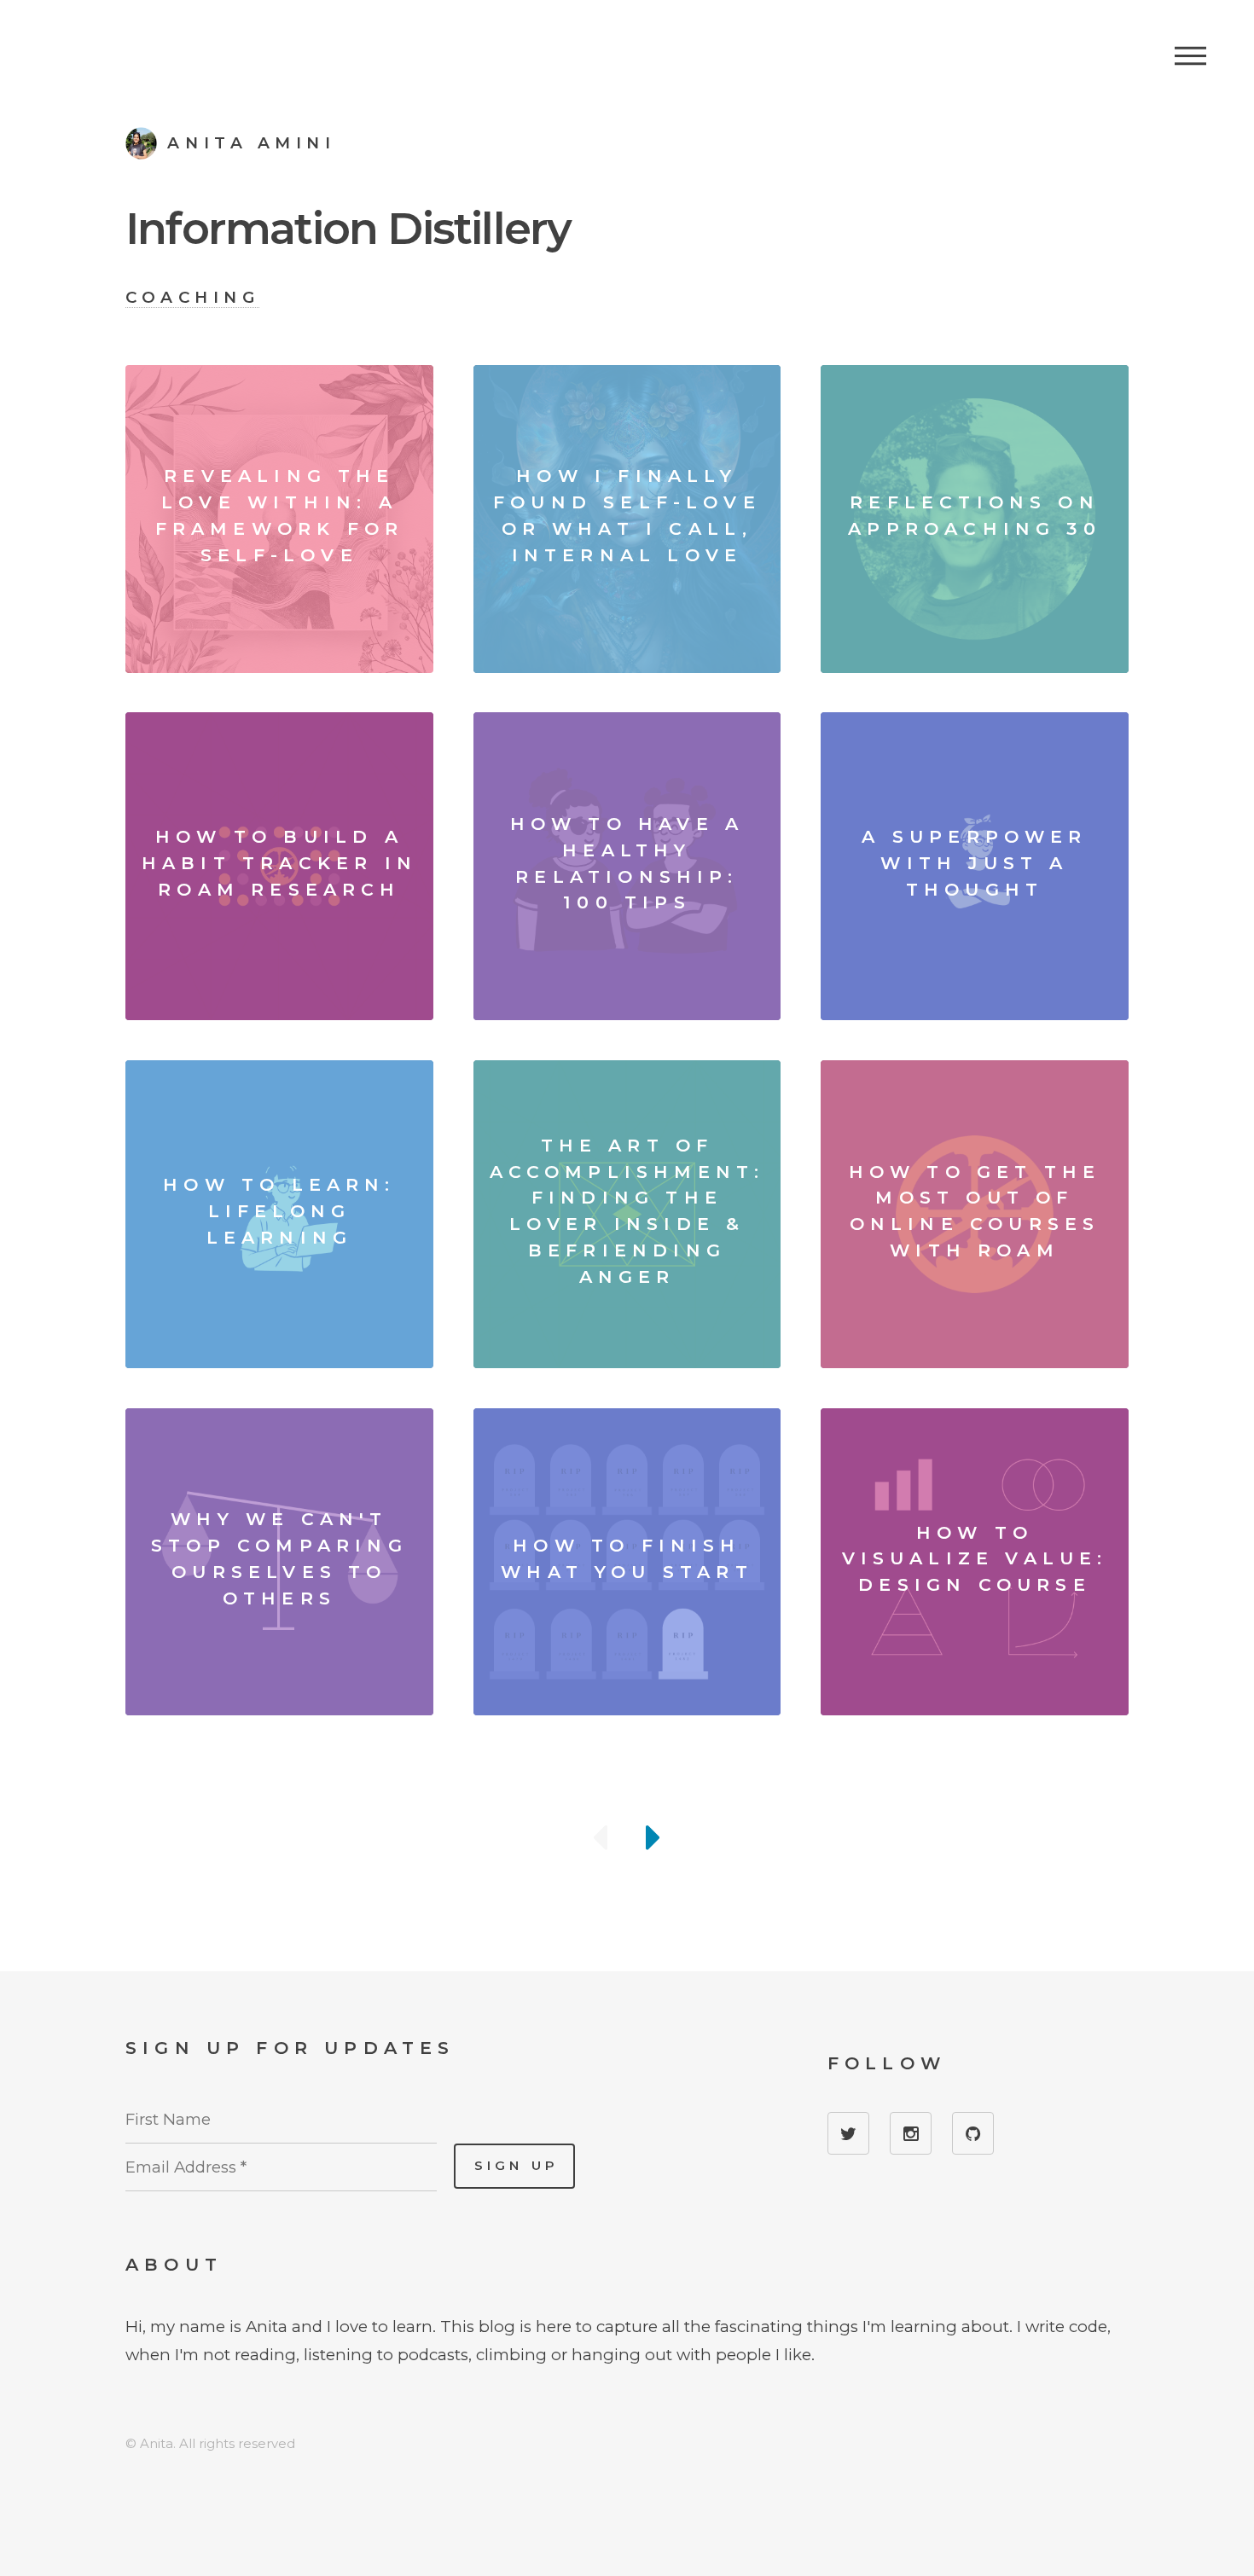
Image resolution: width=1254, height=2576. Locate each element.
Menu (1190, 55)
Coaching (192, 297)
